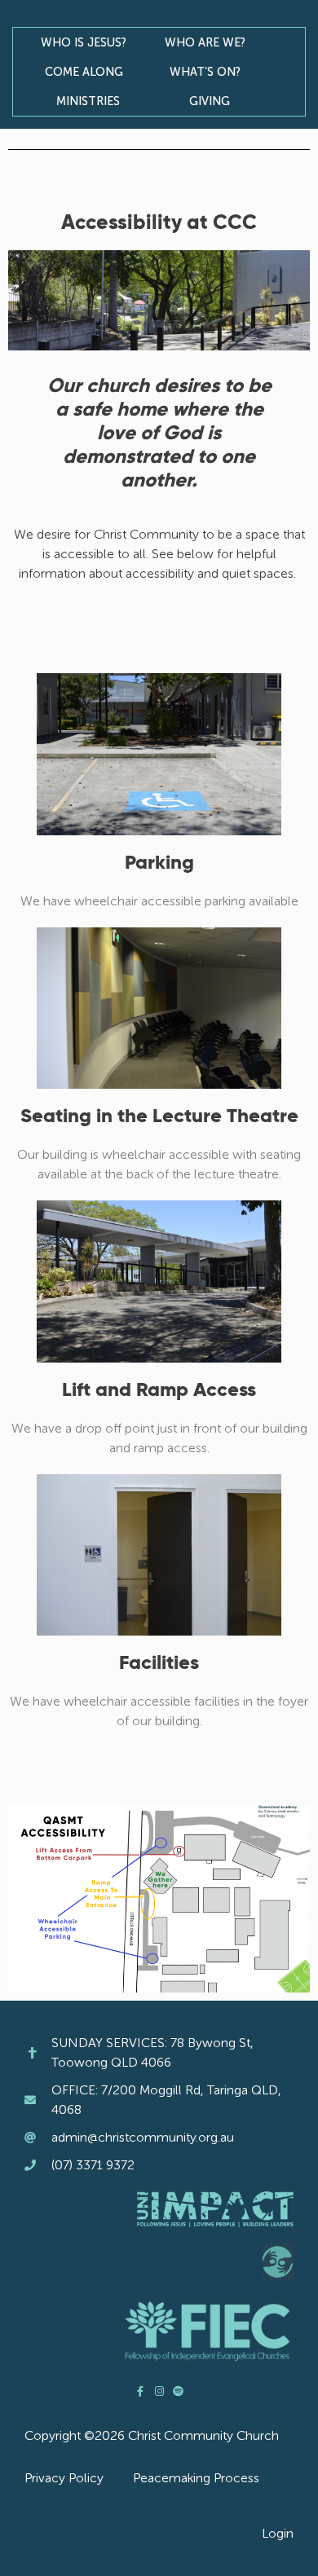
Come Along (84, 72)
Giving (210, 101)
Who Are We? (205, 42)
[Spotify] (178, 2391)
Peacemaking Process (196, 2478)
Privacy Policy (64, 2478)
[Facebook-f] (141, 2391)
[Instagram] (159, 2391)
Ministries (88, 101)
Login (278, 2533)
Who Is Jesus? (84, 42)
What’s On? (205, 72)
